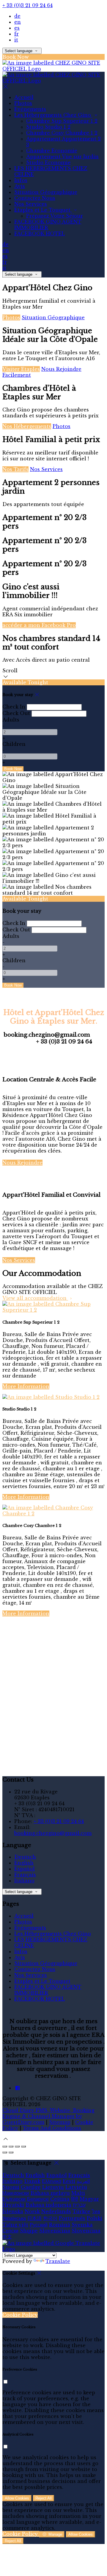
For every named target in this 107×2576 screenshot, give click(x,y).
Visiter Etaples (21, 369)
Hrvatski (13, 2205)
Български (14, 2199)
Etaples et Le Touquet (43, 210)
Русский (39, 2225)
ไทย (96, 2211)
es (17, 28)
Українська (14, 2218)
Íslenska (13, 2211)
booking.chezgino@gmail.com (53, 1833)
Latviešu (76, 2187)
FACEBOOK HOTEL (40, 234)
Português (72, 2218)
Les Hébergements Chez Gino (53, 115)
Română (60, 2225)
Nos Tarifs (15, 469)
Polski (95, 2218)
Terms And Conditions (52, 2128)
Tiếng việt (15, 2225)
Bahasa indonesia (48, 2205)
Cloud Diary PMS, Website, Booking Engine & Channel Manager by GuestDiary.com (48, 2116)
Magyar (89, 2199)
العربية (83, 2181)
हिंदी (75, 2199)
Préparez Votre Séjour (55, 216)
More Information (26, 1386)
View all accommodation (35, 1298)
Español (25, 1869)
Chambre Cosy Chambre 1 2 (62, 133)
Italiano (24, 1881)
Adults (11, 720)
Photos (23, 103)
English (24, 1863)
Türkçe (81, 2211)
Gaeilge (31, 2187)
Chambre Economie (52, 151)
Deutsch (25, 1857)
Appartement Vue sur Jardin (62, 157)
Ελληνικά (52, 2181)
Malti (78, 2193)
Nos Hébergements (27, 426)
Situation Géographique (46, 192)
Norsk (32, 2211)
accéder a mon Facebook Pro (39, 625)
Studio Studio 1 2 (48, 127)
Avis (20, 186)
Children (14, 744)
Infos (21, 180)
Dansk (32, 2181)
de (17, 16)
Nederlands (56, 2211)
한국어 (50, 2218)
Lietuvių (53, 2187)
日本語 (34, 2218)
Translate (58, 2261)
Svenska (82, 2225)
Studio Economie (48, 162)
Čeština (60, 2199)
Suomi (11, 2187)
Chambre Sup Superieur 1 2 (62, 121)
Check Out (16, 713)
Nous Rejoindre (22, 1163)
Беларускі (38, 2199)
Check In (14, 707)
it (16, 40)
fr (16, 34)
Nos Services (31, 204)
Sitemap (60, 2122)
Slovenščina (55, 2231)
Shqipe (29, 2231)
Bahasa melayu (50, 2193)
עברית (79, 2205)
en (18, 22)
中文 (7, 2237)
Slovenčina (86, 2231)
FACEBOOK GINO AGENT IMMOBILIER (48, 225)
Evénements (30, 109)
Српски (10, 2231)
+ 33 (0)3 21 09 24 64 (27, 5)
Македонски (16, 2193)
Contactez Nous (35, 198)
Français (25, 1875)
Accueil (24, 97)
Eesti (69, 2181)
